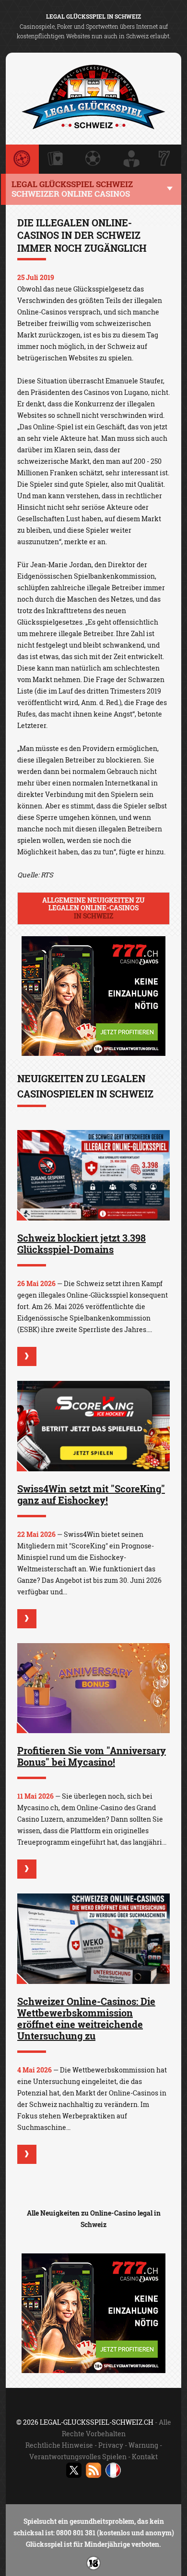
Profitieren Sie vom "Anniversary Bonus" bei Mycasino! (92, 1756)
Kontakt (145, 2457)
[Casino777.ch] (93, 1053)
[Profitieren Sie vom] (93, 1688)
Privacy (111, 2445)
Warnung (143, 2445)
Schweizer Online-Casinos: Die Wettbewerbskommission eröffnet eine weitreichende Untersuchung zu (86, 2018)
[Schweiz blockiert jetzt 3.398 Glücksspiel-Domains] (93, 1175)
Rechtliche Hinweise (59, 2445)
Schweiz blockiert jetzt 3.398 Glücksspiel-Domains (82, 1243)
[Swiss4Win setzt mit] (93, 1426)
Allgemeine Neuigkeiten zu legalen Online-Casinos (93, 908)
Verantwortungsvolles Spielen (78, 2457)
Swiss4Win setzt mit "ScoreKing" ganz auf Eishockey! (91, 1494)
